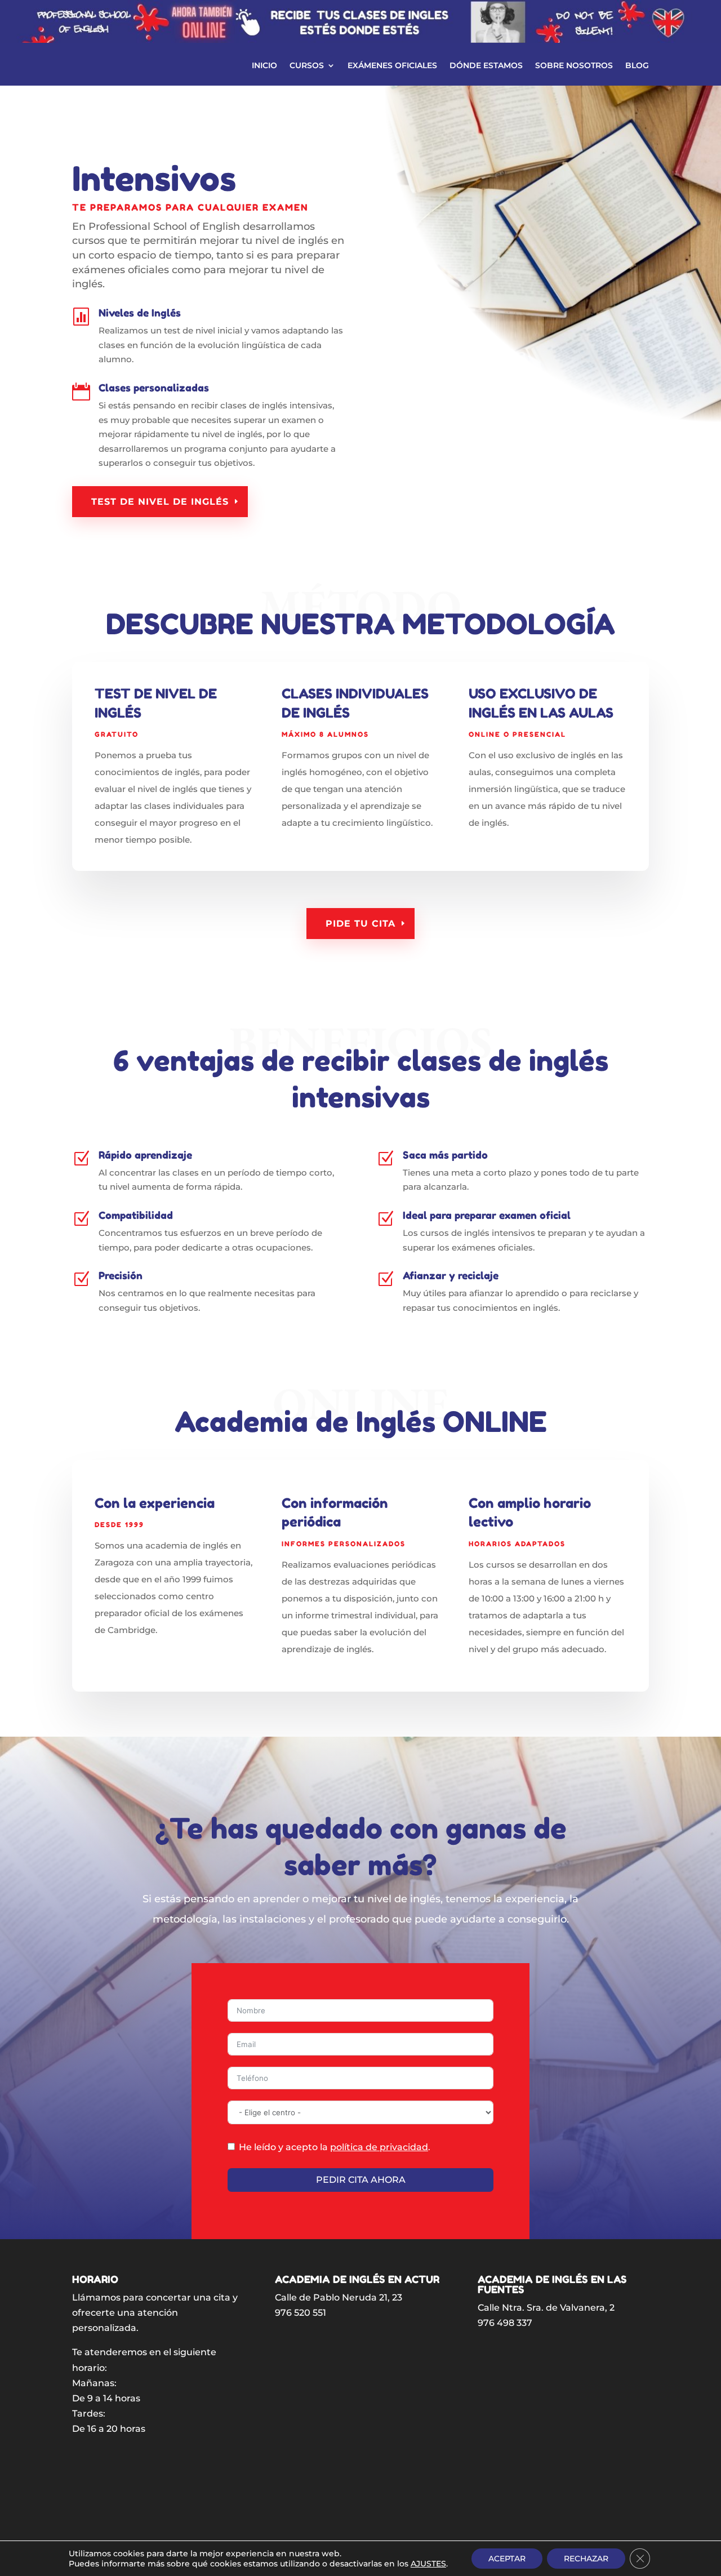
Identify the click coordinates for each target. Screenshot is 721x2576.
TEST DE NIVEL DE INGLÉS (160, 502)
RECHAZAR (586, 2559)
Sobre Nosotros (574, 66)
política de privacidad (379, 2147)
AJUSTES (428, 2564)
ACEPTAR (507, 2559)
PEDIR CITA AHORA (361, 2180)
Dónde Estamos (486, 66)
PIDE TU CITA (360, 924)
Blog (637, 66)
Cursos (307, 66)
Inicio (264, 66)
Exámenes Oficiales (392, 66)
